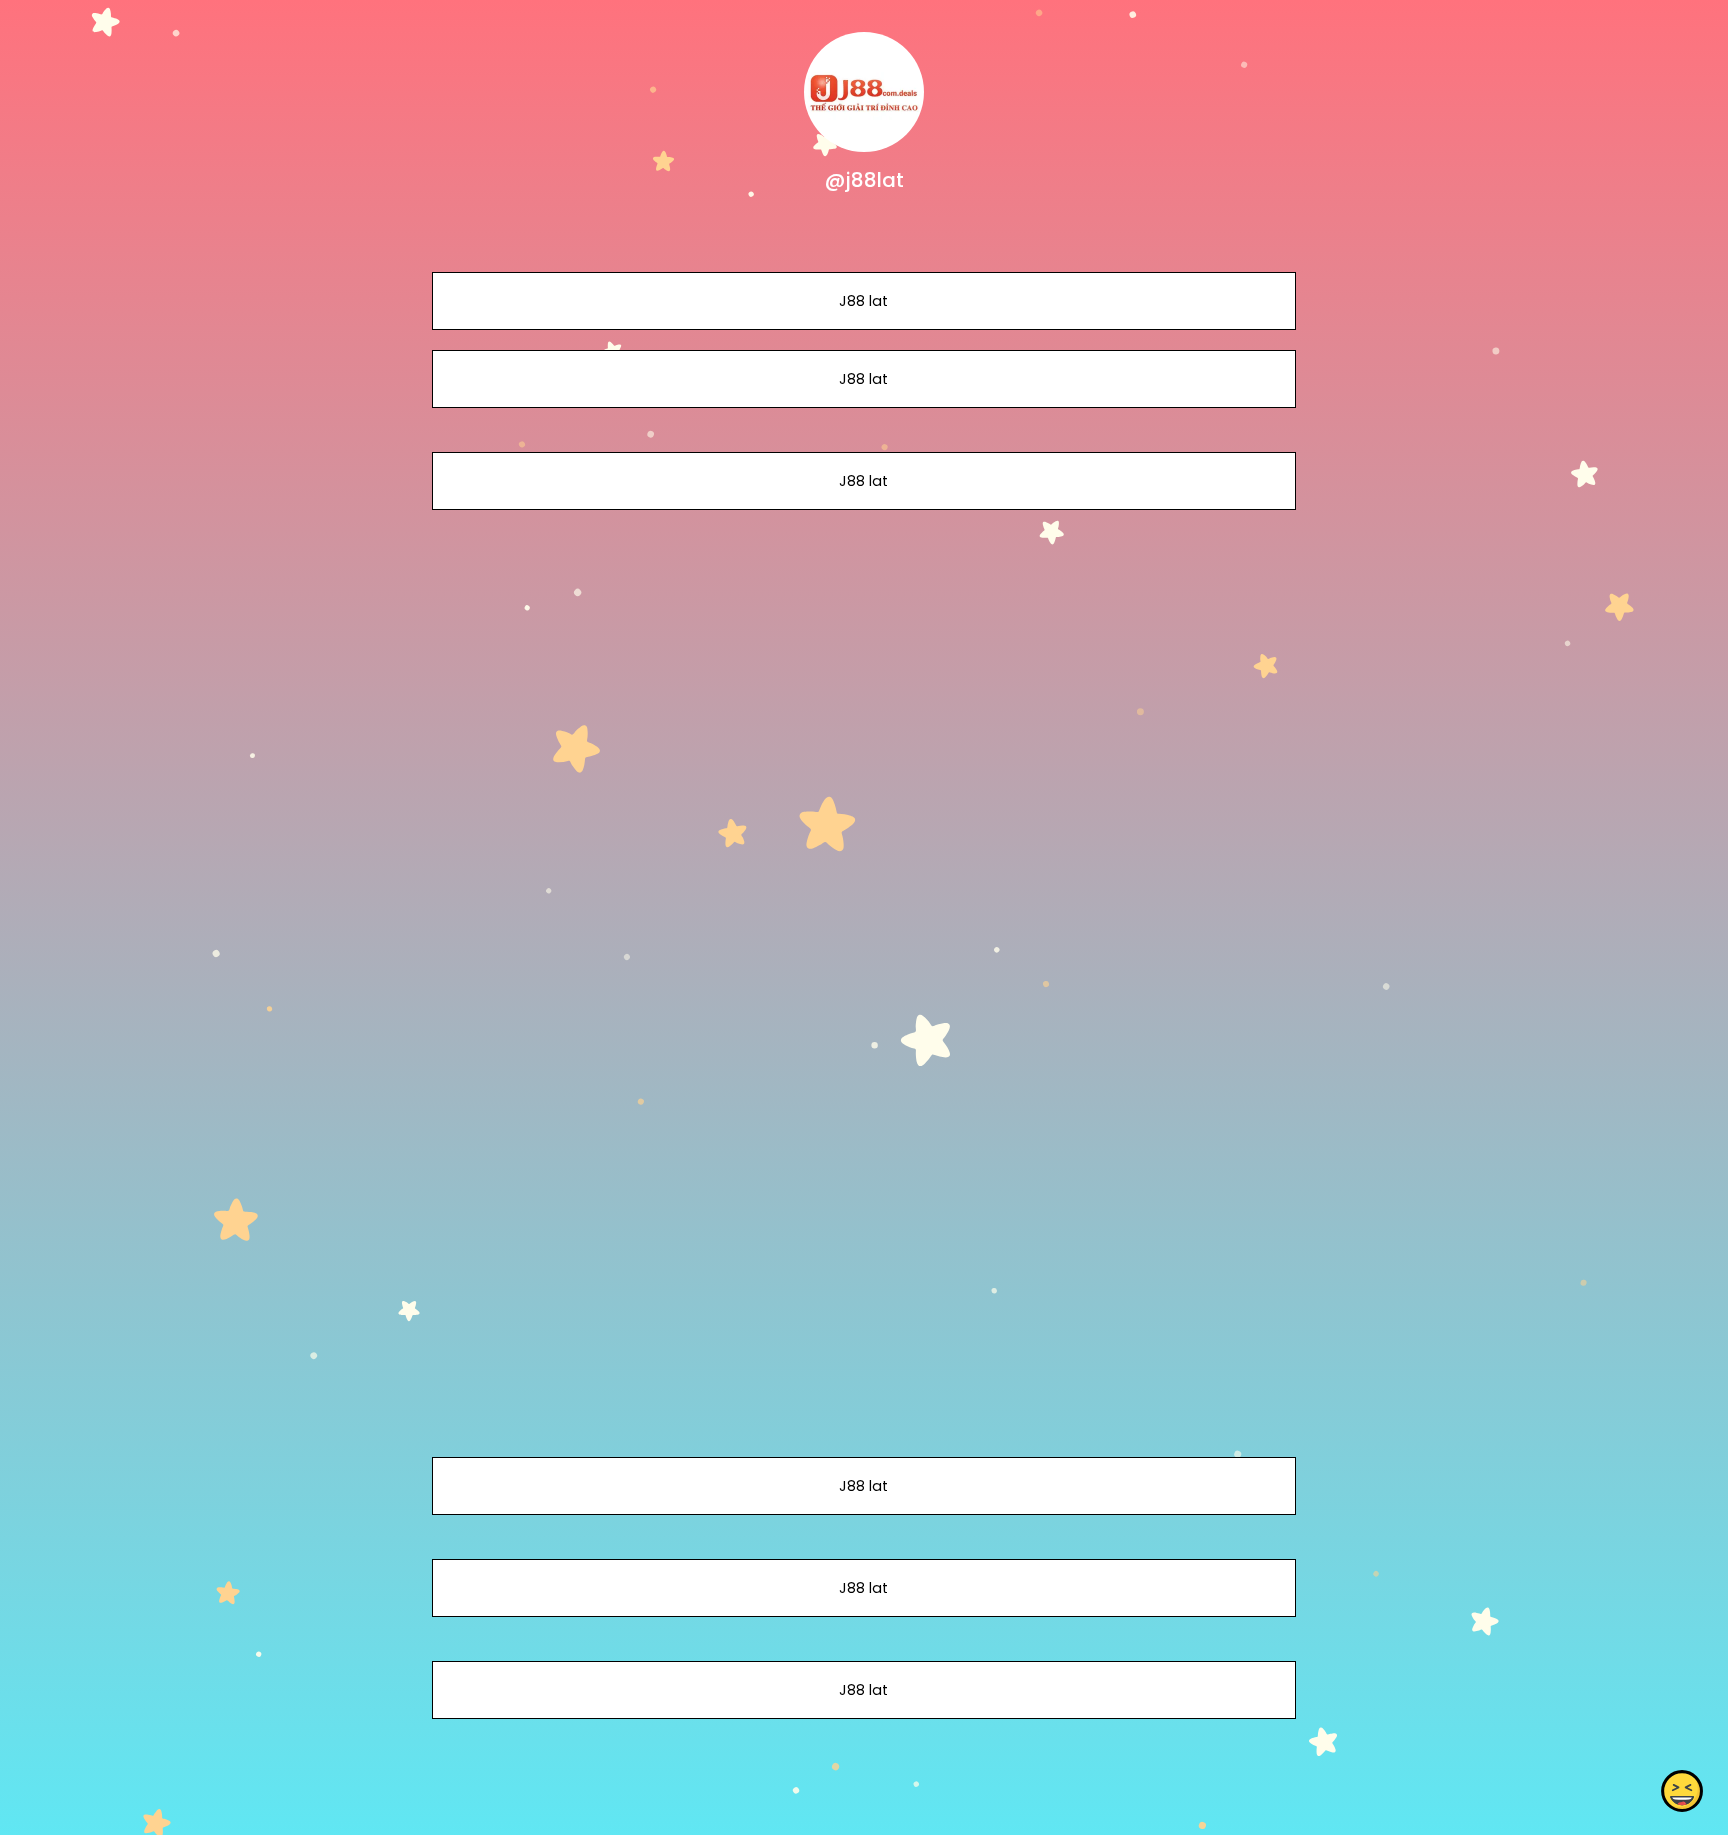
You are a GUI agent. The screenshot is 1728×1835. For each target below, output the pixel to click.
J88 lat (863, 301)
